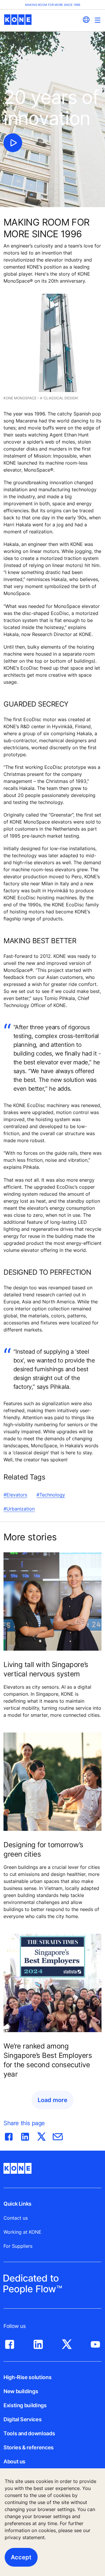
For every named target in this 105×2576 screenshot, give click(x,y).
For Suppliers (18, 2246)
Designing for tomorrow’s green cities (43, 1849)
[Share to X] (41, 2135)
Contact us (16, 2218)
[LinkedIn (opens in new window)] (38, 2343)
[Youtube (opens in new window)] (95, 2343)
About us (14, 2461)
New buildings (21, 2391)
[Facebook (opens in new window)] (10, 2343)
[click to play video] (13, 143)
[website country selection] (86, 20)
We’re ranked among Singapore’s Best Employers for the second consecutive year (48, 2060)
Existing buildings (25, 2405)
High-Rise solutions (27, 2377)
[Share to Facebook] (9, 2135)
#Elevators (15, 1495)
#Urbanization (19, 1509)
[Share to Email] (58, 2135)
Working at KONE (22, 2232)
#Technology (51, 1495)
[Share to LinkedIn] (25, 2135)
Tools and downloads (29, 2433)
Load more (52, 2100)
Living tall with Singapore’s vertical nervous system (46, 1669)
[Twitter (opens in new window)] (67, 2343)
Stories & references (29, 2447)
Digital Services (22, 2419)
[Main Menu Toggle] (98, 20)
